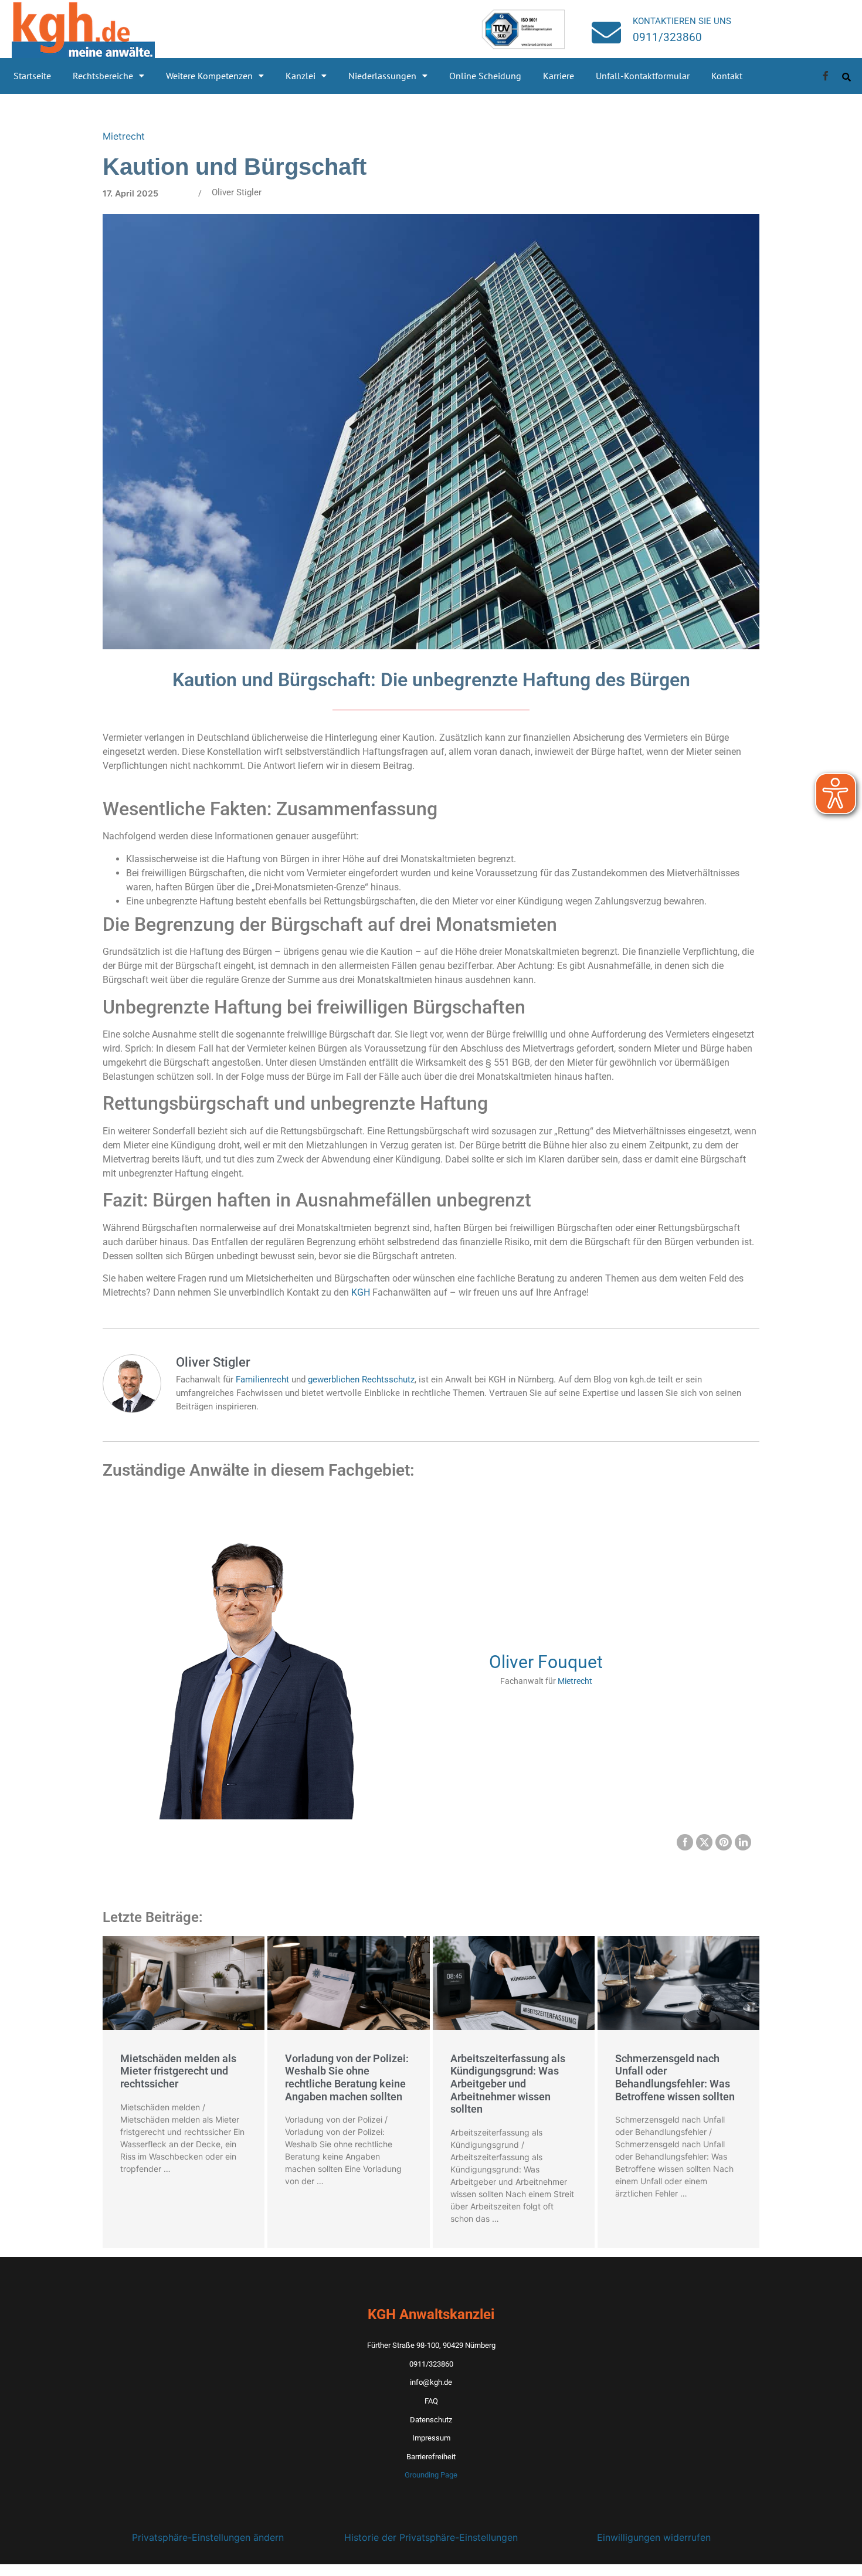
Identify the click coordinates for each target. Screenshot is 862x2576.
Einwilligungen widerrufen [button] (654, 2537)
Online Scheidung (485, 76)
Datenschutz (431, 2420)
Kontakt (727, 76)
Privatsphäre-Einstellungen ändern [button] (208, 2537)
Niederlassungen (382, 76)
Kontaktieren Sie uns (682, 21)
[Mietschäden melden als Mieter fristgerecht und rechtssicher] (184, 1983)
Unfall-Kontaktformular (643, 76)
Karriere (559, 76)
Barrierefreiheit (431, 2457)
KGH (361, 1292)
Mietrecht (124, 136)
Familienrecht (262, 1379)
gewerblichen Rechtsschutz (361, 1379)
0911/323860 (667, 37)
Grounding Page (431, 2475)
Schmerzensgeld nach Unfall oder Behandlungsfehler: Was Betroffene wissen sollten (675, 2077)
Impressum (431, 2438)
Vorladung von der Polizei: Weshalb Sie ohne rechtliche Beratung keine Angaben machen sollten (347, 2077)
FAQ (431, 2401)
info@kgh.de (431, 2382)
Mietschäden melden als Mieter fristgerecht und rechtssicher (178, 2071)
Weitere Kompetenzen (209, 76)
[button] (108, 76)
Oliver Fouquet (546, 1662)
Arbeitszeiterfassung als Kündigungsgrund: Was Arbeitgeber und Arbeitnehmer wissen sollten (508, 2084)
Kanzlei (301, 76)
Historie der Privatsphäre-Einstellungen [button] (431, 2537)
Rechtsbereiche (103, 76)
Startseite (32, 76)
